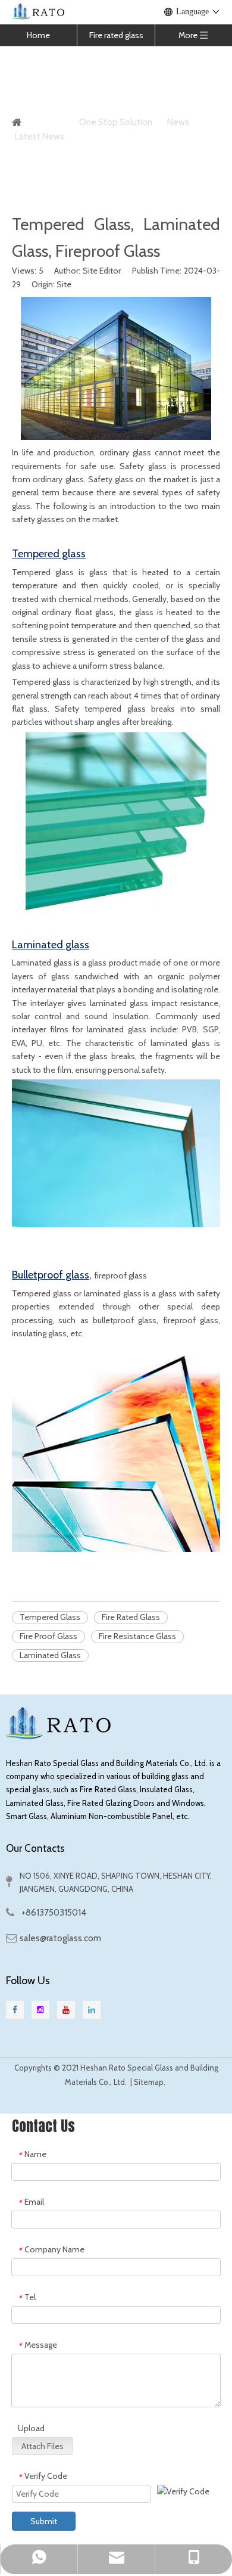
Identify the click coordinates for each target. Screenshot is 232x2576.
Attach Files (43, 2446)
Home (38, 35)
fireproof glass (120, 1275)
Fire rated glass (116, 35)
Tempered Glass (50, 1617)
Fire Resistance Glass (137, 1636)
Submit (44, 2521)
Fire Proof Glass (48, 1636)
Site (64, 284)
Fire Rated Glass (131, 1617)
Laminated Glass (50, 1655)
